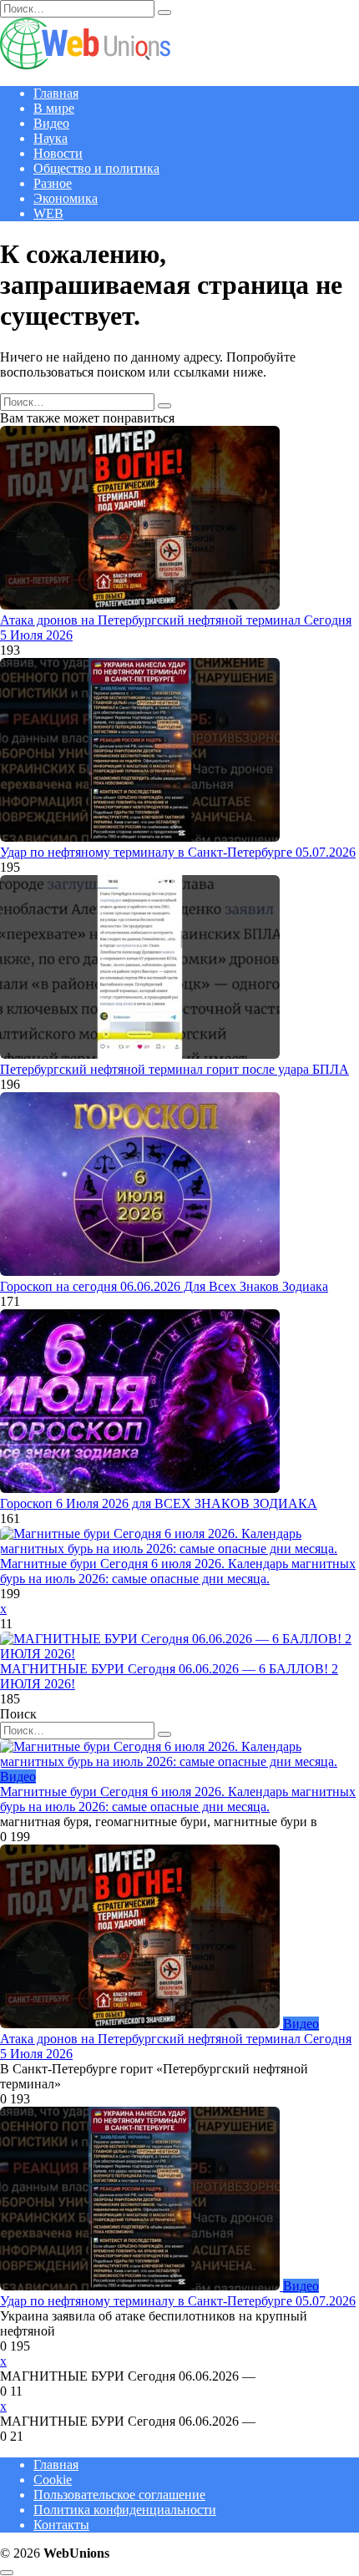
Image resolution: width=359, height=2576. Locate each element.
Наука (51, 138)
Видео (51, 123)
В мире (54, 108)
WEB (48, 213)
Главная (56, 93)
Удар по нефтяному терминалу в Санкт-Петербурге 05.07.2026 (178, 852)
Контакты (61, 2525)
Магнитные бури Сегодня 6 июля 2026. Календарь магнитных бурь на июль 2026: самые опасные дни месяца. (178, 1571)
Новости (58, 153)
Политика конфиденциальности (125, 2510)
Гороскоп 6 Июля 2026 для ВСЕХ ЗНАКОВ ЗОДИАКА (159, 1503)
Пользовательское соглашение (119, 2495)
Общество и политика (96, 168)
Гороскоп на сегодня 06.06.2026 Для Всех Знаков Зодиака (164, 1286)
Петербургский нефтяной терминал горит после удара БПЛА (174, 1069)
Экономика (66, 198)
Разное (53, 183)
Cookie (53, 2480)
